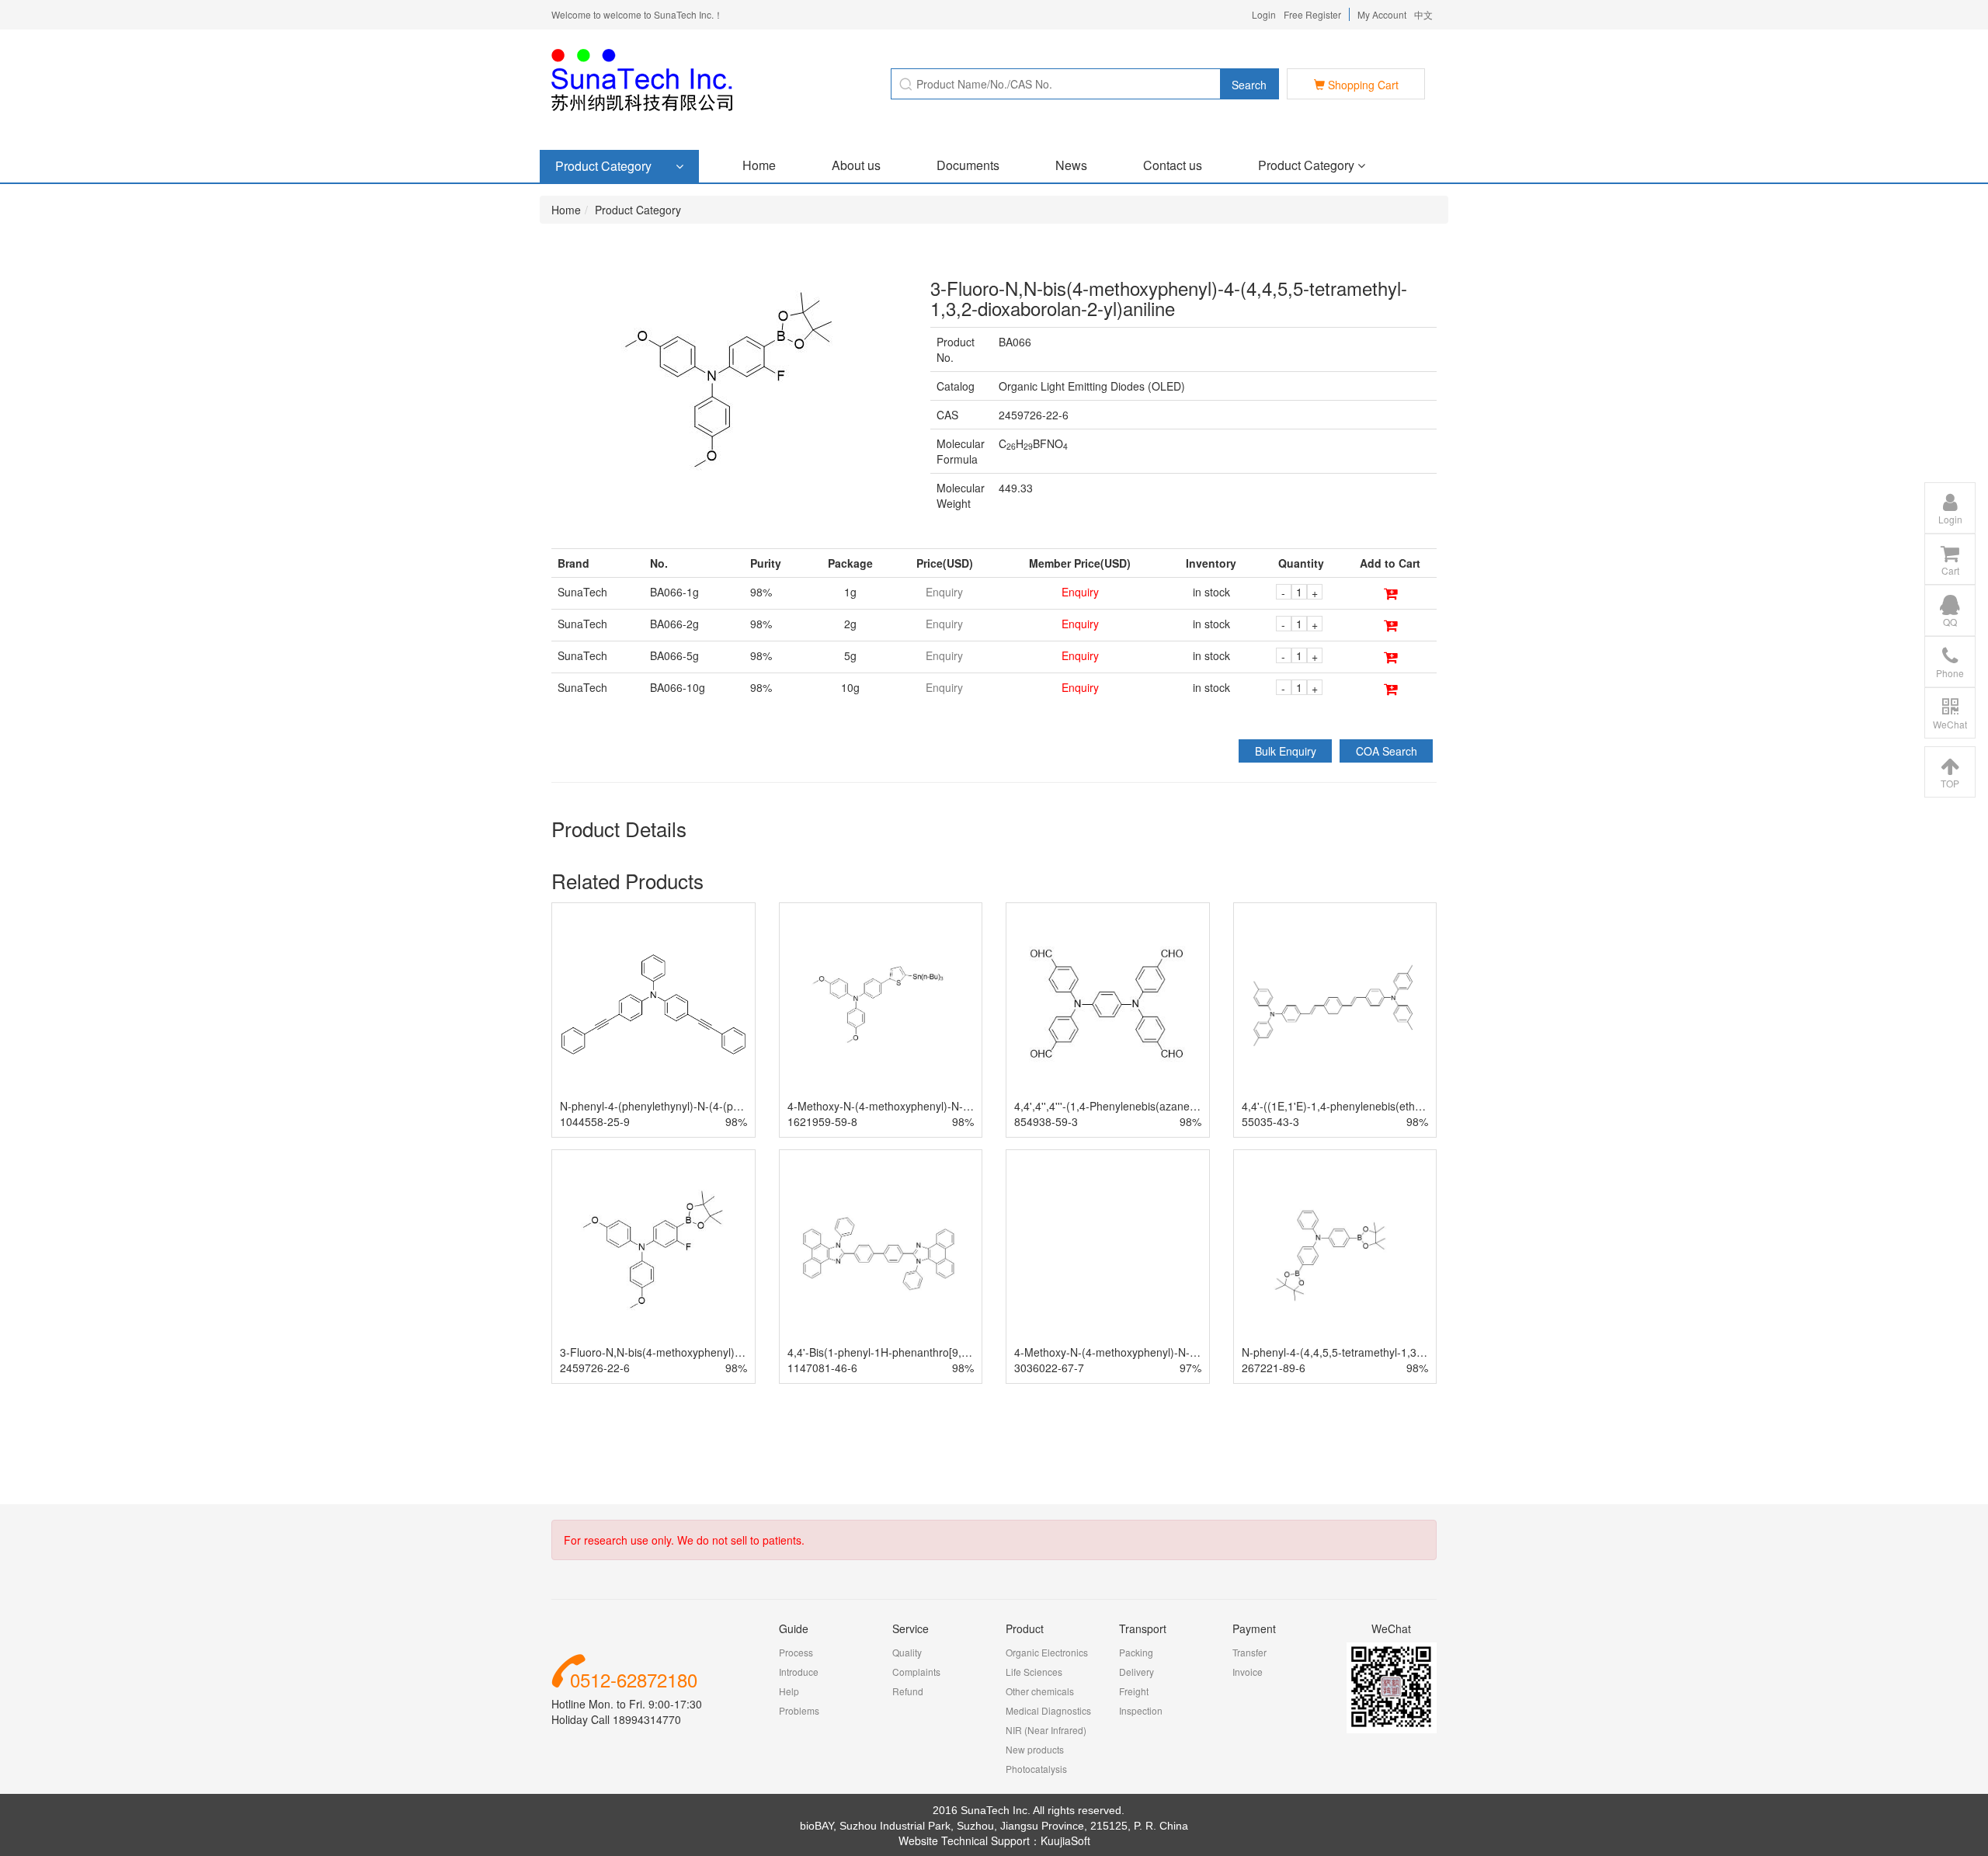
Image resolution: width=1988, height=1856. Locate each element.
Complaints (916, 1672)
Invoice (1248, 1672)
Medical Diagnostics (1048, 1710)
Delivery (1136, 1672)
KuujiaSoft (1065, 1840)
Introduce (799, 1672)
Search (1249, 85)
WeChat (1950, 724)
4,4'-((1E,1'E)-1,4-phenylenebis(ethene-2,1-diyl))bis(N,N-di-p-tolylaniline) (1420, 1106)
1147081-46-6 (822, 1368)
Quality (907, 1652)
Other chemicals (1040, 1691)
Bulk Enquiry (1286, 751)
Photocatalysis (1036, 1769)
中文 (1423, 14)
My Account (1382, 14)
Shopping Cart (1362, 85)
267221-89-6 (1274, 1368)
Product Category (1308, 165)
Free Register (1312, 14)
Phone (1950, 673)
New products (1035, 1749)
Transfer (1249, 1652)
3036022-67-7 (1049, 1368)
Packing (1136, 1652)
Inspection (1141, 1710)
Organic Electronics (1047, 1652)
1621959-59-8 (822, 1121)
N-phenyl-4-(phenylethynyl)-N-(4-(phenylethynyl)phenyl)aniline (713, 1106)
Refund (908, 1691)
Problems (799, 1710)
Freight (1134, 1691)
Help (789, 1691)
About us (856, 165)
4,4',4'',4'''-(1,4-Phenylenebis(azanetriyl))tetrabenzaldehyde (1160, 1106)
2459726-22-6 (595, 1368)
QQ (1950, 622)
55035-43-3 (1270, 1121)
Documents (968, 165)
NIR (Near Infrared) (1046, 1730)
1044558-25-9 (595, 1121)
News (1071, 165)
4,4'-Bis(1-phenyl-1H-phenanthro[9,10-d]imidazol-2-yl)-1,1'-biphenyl (954, 1352)
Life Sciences (1034, 1672)
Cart (1950, 570)
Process (796, 1652)
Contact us (1173, 165)
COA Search (1387, 751)
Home (759, 165)
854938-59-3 (1046, 1121)
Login (1264, 14)
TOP (1950, 783)
